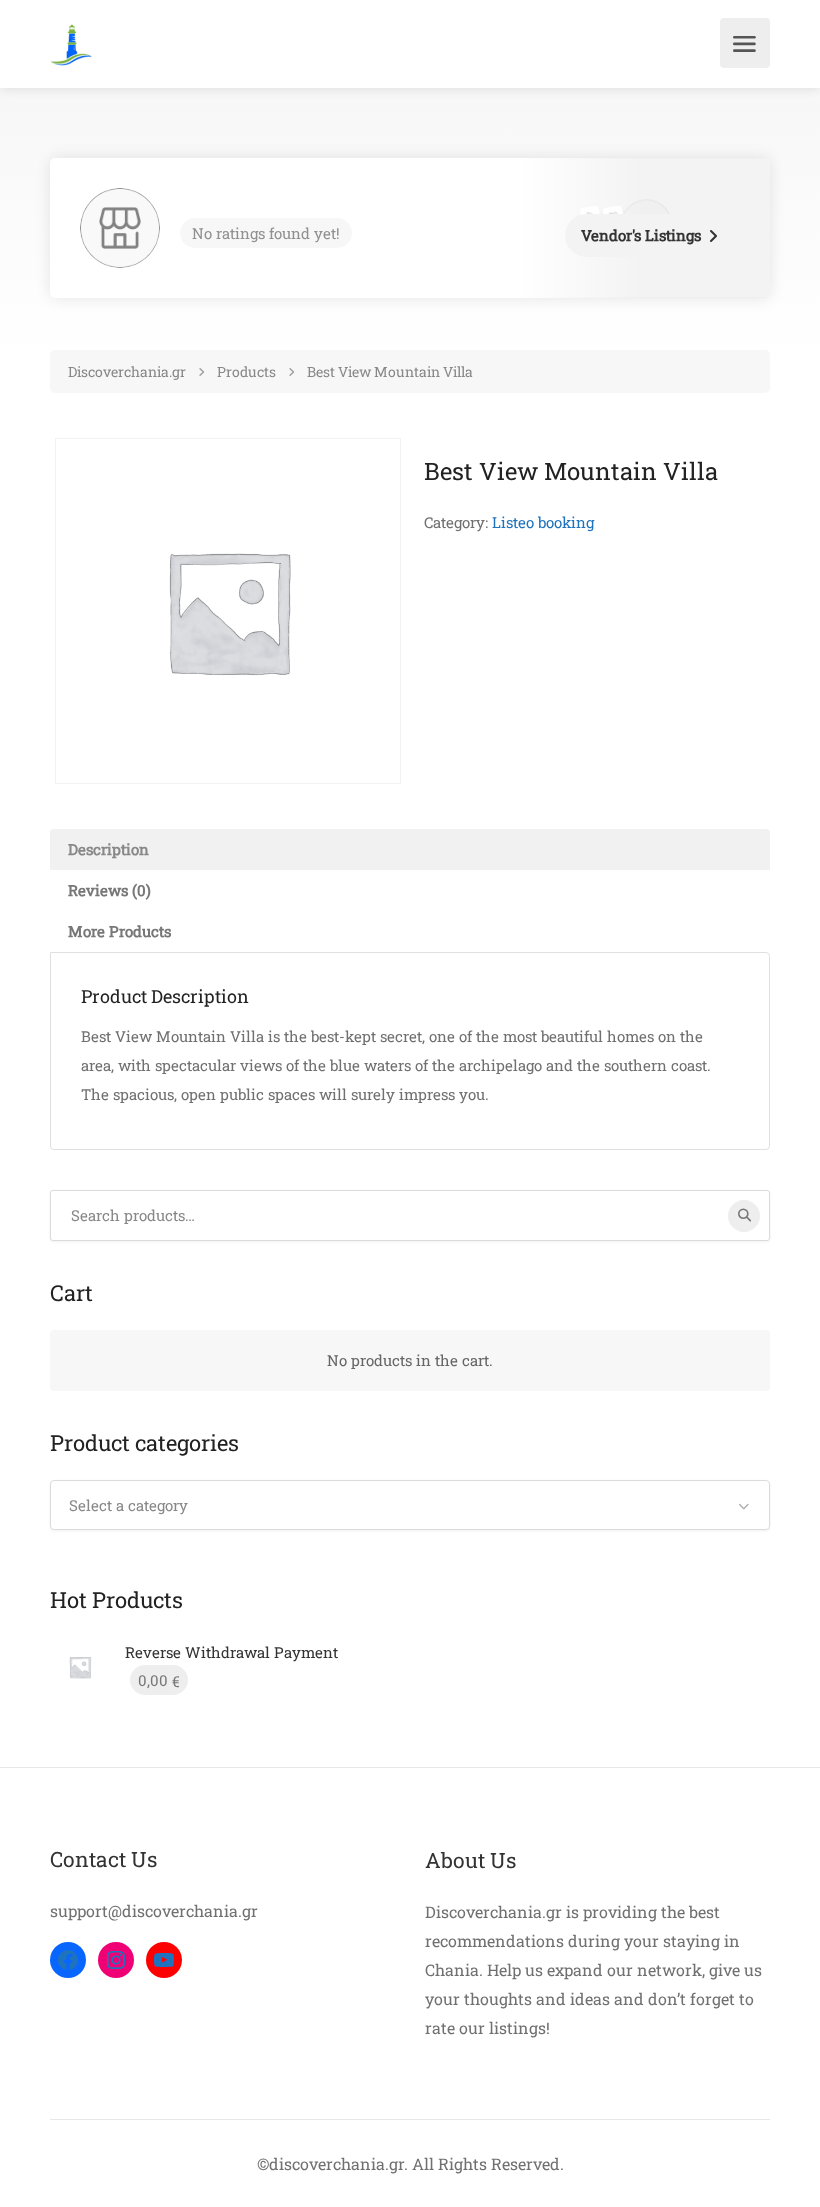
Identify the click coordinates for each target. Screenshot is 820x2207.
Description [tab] (108, 849)
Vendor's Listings (641, 235)
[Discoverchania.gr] (71, 42)
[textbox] (410, 1505)
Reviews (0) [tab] (109, 890)
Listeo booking (543, 522)
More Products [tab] (119, 931)
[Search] (744, 1216)
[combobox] (410, 1505)
